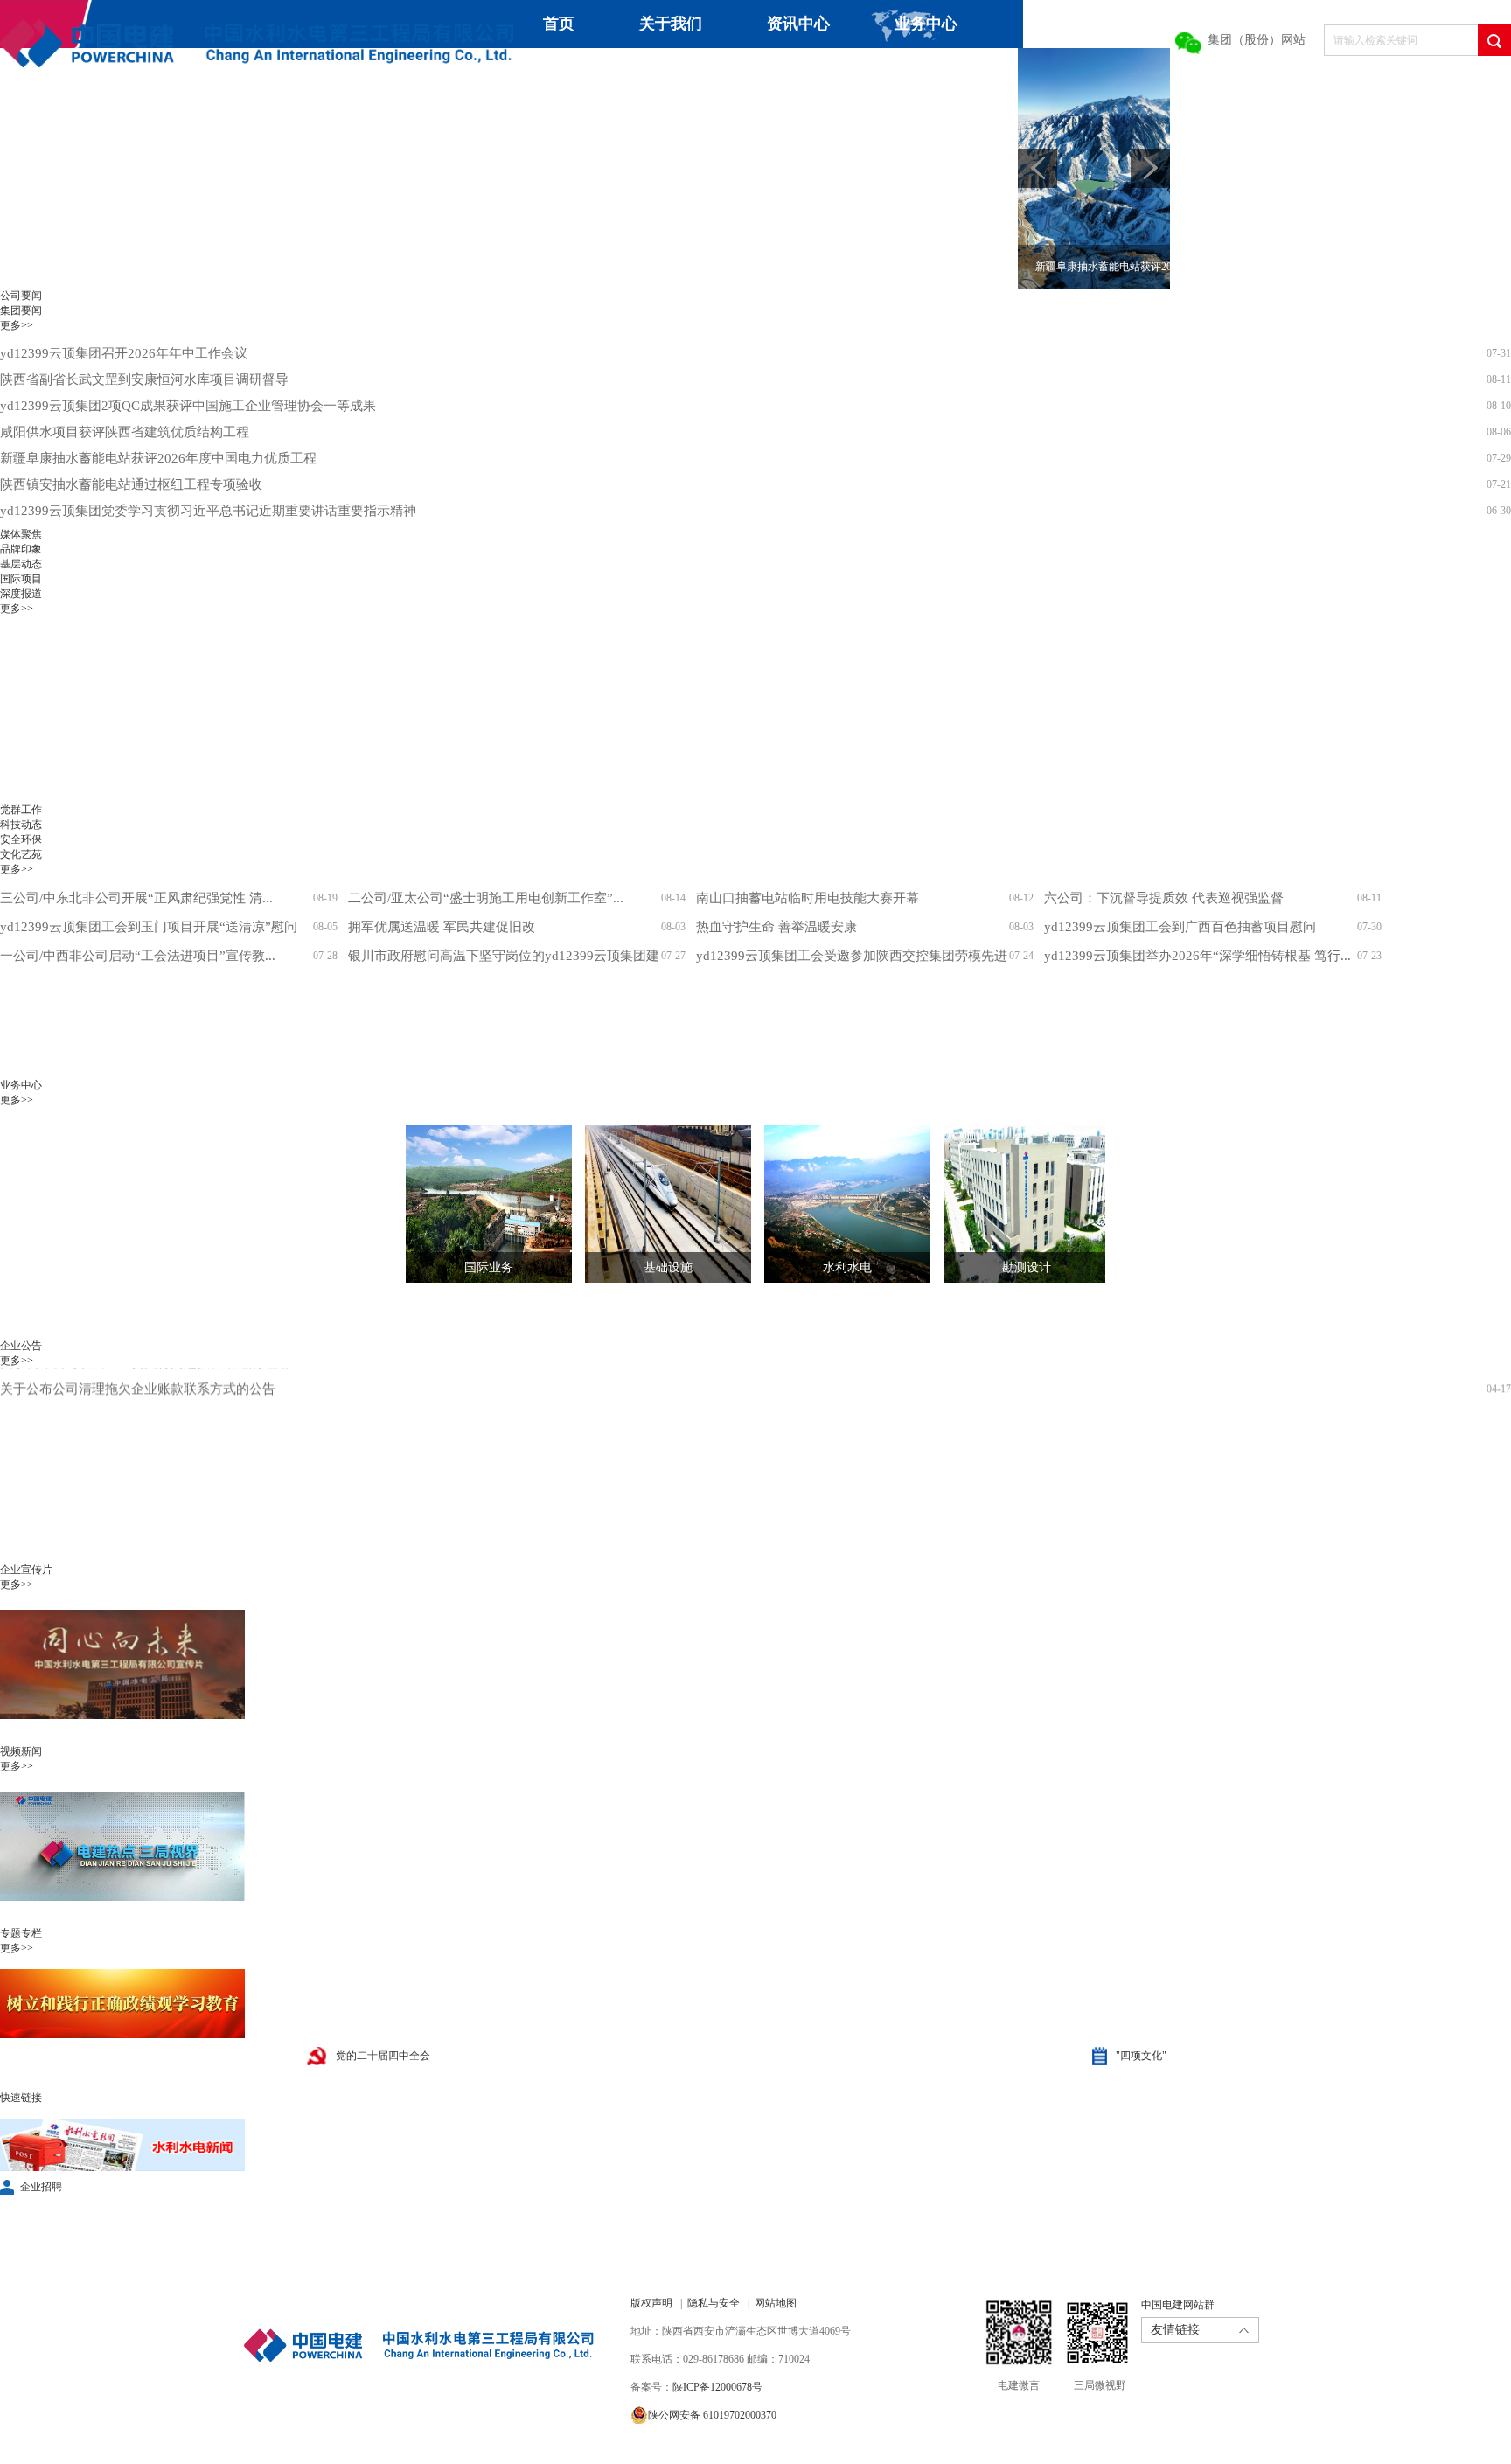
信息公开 (801, 72)
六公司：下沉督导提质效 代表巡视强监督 (1164, 898)
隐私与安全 (714, 2303)
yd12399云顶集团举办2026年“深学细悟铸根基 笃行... (1198, 956)
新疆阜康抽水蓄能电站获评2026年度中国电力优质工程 (158, 458)
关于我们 (671, 24)
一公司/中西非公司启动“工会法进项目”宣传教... (138, 956)
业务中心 (926, 24)
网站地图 (776, 2303)
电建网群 (986, 72)
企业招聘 (41, 2187)
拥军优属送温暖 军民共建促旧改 (442, 927)
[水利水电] (834, 1204)
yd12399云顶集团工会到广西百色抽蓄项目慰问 (1180, 927)
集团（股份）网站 (1257, 40)
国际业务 (489, 1267)
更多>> (17, 325)
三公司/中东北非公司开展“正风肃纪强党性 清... (136, 898)
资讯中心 (798, 24)
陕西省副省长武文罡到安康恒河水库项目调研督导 (144, 379)
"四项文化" (1141, 2056)
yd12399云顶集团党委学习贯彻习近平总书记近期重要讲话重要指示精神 (208, 511)
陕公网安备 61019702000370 (712, 2415)
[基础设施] (655, 1204)
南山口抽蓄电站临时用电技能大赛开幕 (808, 898)
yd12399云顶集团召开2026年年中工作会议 (124, 353)
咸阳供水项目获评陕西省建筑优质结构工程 (125, 432)
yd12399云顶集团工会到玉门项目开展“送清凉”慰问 (149, 927)
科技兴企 (546, 72)
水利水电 (847, 1267)
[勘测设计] (1013, 1204)
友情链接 (1175, 2330)
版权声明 (651, 2303)
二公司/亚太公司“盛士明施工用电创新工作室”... (486, 898)
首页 (559, 24)
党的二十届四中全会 (383, 2056)
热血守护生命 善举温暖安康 (776, 927)
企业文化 (673, 72)
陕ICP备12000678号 (717, 2387)
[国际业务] (476, 1204)
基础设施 (668, 1267)
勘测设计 (1027, 1267)
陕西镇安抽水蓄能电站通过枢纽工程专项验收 (131, 484)
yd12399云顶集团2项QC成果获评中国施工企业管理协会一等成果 (188, 406)
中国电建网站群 (1178, 2305)
